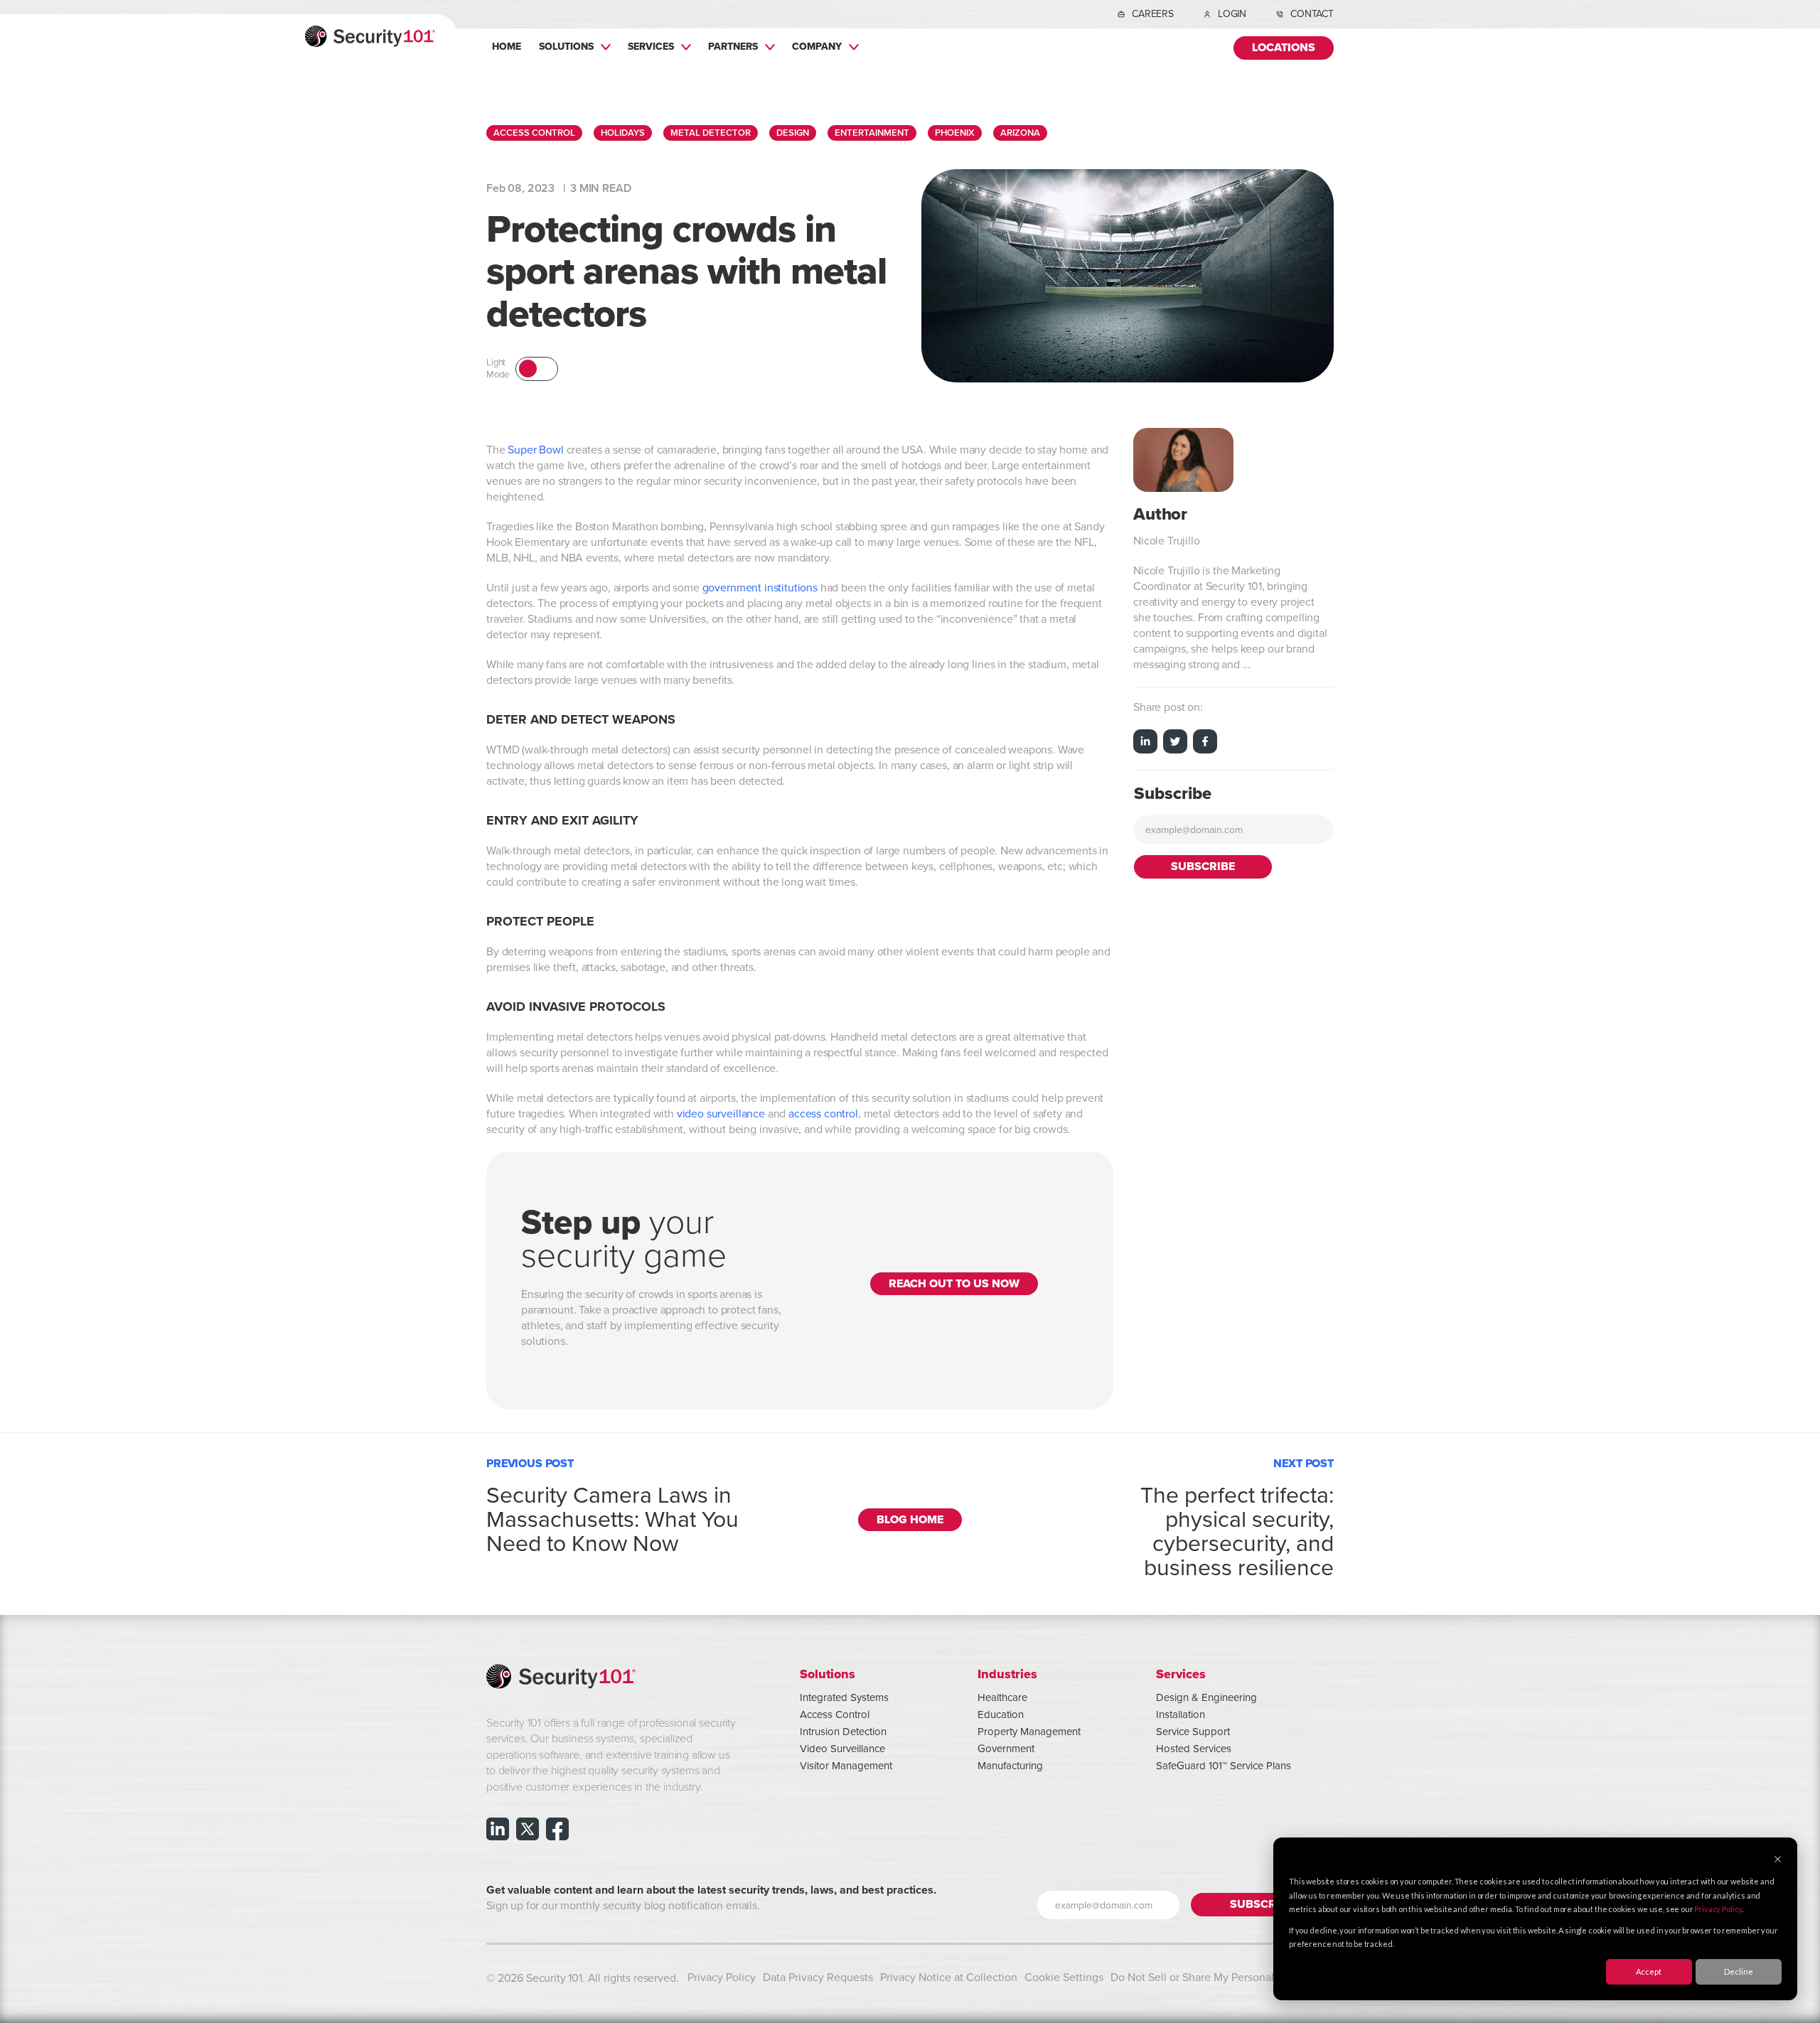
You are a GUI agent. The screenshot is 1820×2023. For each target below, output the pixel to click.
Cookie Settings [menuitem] (1064, 1978)
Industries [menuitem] (1007, 1674)
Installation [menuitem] (1181, 1715)
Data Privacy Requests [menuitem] (818, 1978)
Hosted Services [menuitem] (1194, 1749)
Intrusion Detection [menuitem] (843, 1732)
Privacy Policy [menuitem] (722, 1978)
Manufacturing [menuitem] (1010, 1766)
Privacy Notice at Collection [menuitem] (949, 1978)
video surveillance (721, 1114)
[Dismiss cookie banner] (1778, 1860)
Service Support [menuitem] (1193, 1732)
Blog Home (910, 1520)
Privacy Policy (1718, 1909)
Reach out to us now (954, 1284)
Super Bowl (535, 450)
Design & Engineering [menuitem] (1206, 1697)
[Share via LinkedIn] (1145, 744)
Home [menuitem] (507, 46)
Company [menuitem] (817, 46)
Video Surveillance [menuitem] (842, 1749)
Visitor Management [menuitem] (846, 1766)
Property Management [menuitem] (1029, 1732)
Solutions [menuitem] (566, 46)
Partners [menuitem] (733, 46)
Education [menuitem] (1001, 1715)
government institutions (760, 588)
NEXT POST (1237, 1515)
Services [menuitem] (651, 46)
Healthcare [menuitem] (1002, 1697)
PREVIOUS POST (612, 1503)
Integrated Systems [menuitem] (844, 1697)
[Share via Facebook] (1205, 744)
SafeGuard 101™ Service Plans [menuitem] (1224, 1766)
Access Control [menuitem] (835, 1715)
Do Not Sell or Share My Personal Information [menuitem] (1222, 1978)
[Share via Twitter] (1175, 744)
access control (823, 1114)
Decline (1739, 1971)
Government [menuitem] (1006, 1749)
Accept (1649, 1971)
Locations (1284, 48)
